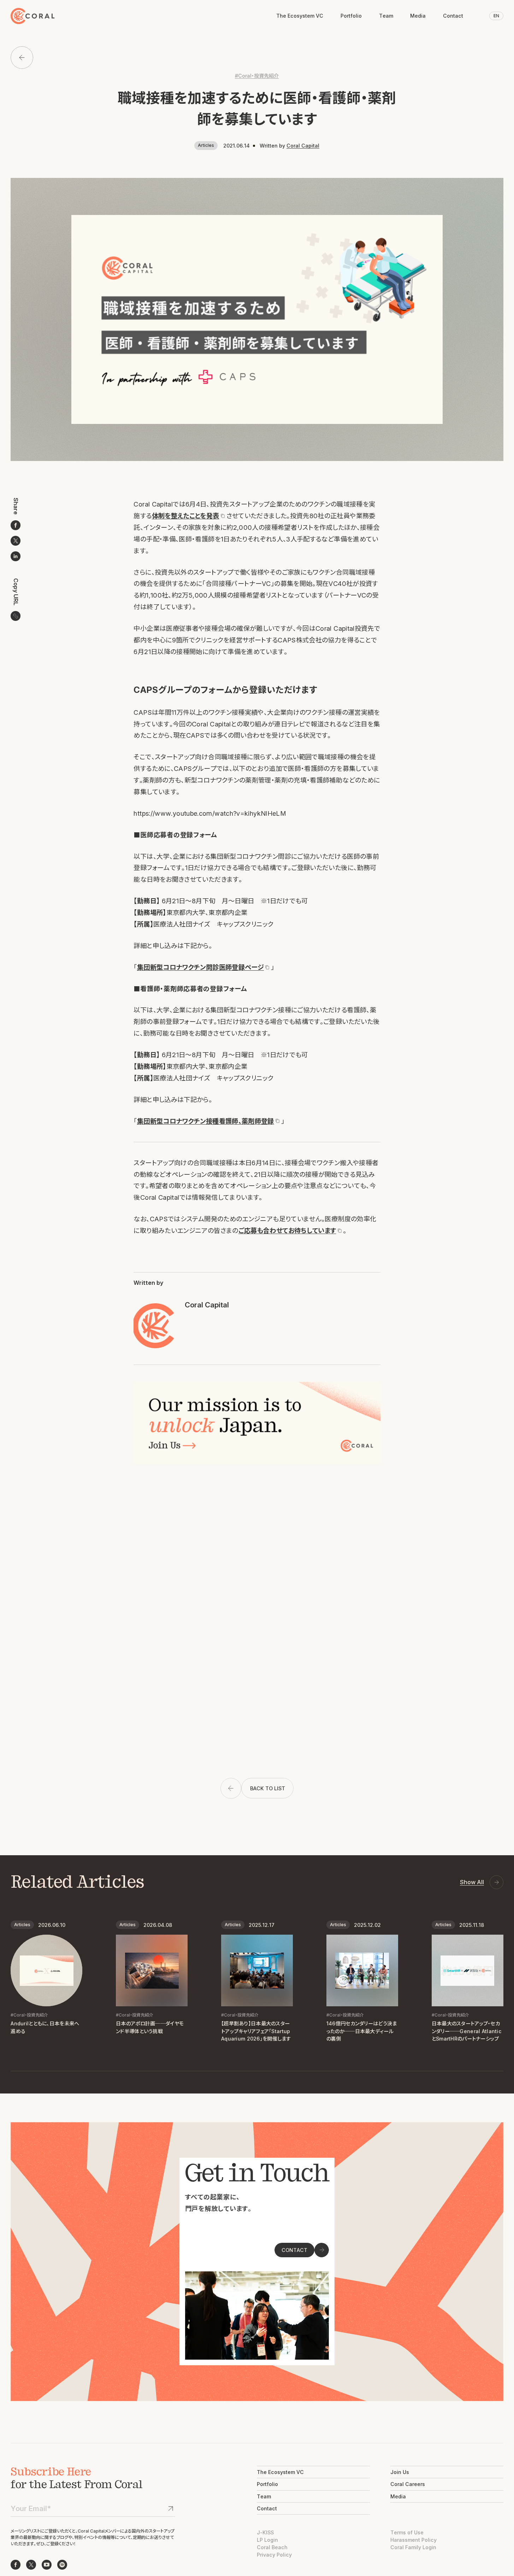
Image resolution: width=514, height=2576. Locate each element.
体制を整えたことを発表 (186, 516)
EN (496, 16)
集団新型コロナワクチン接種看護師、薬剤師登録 (206, 1121)
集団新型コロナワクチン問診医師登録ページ (200, 967)
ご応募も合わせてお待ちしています (287, 1230)
